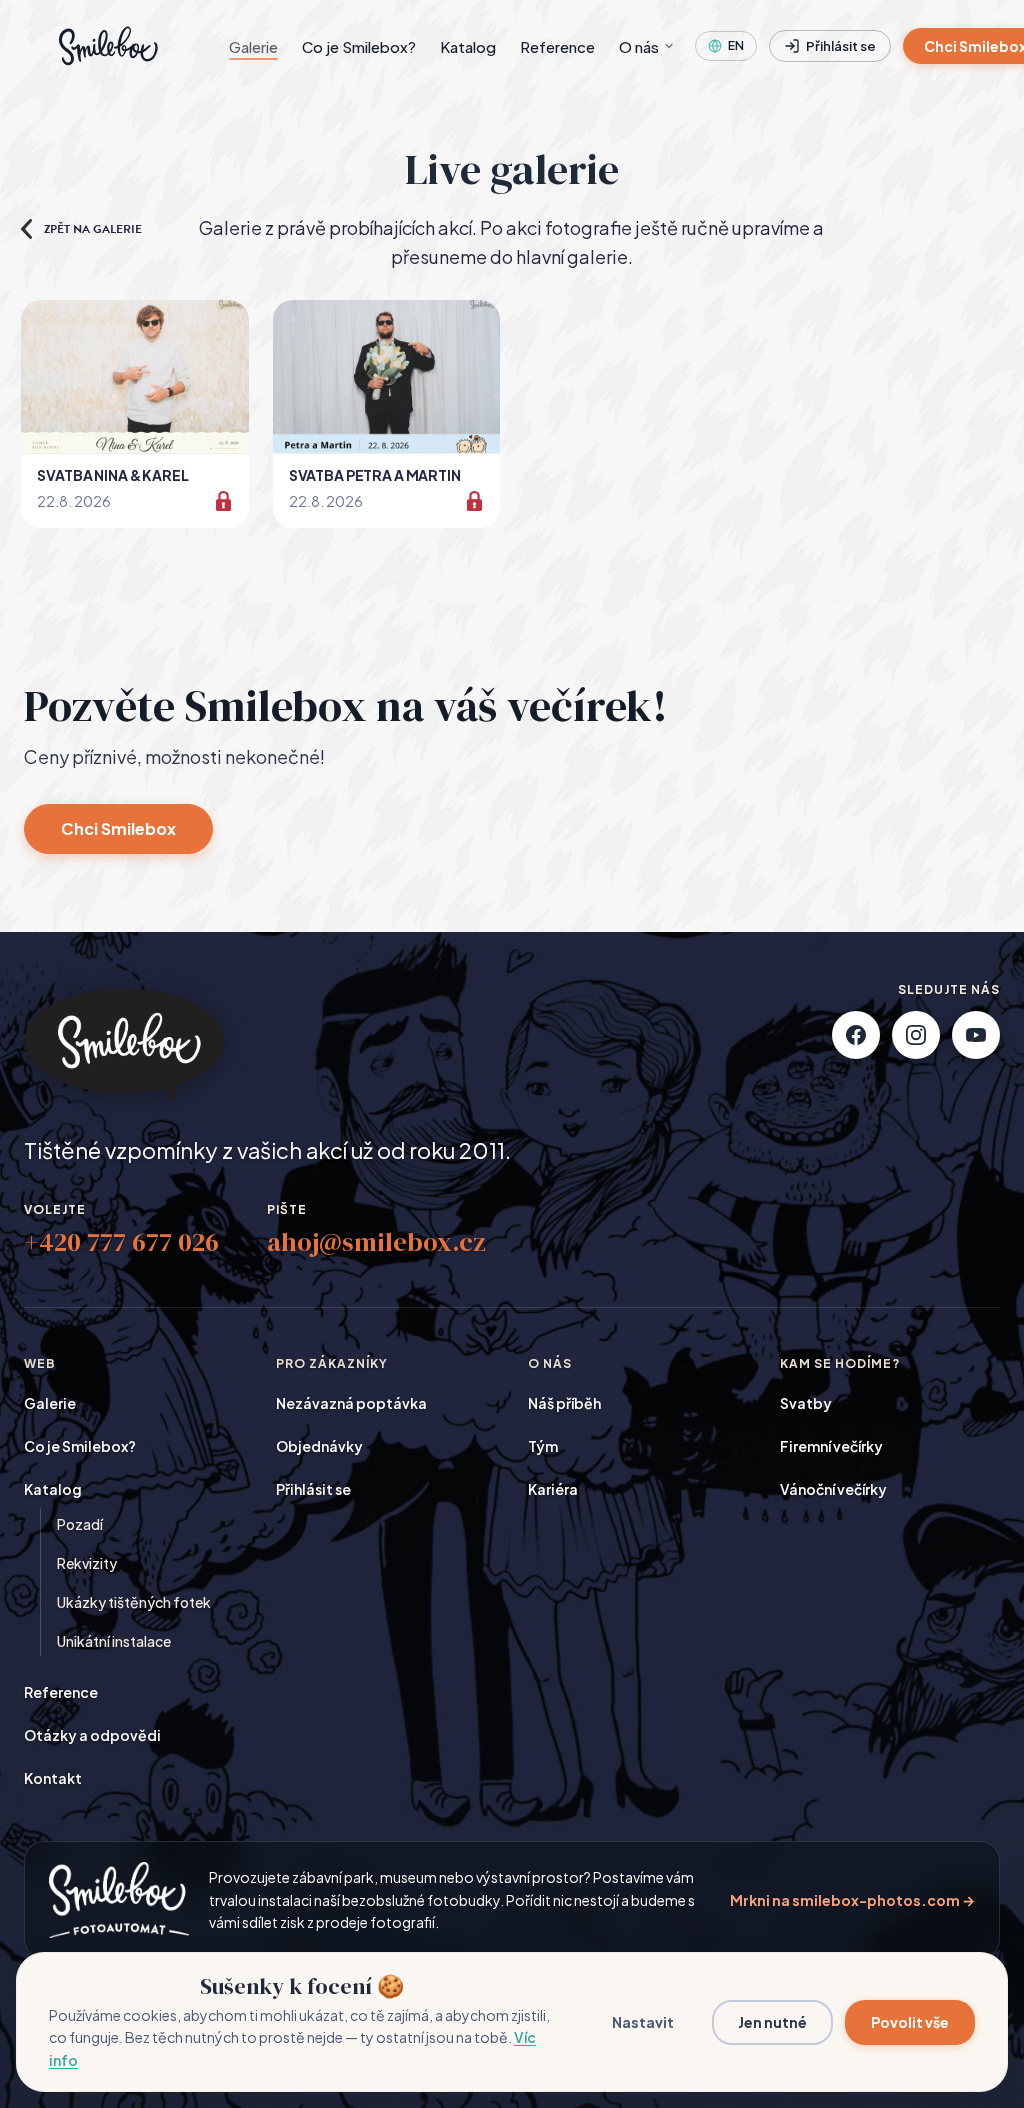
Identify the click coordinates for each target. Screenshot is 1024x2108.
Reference (557, 46)
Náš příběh (564, 1403)
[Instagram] (916, 1035)
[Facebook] (856, 1035)
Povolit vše (910, 2022)
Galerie (253, 46)
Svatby (806, 1403)
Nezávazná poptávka (351, 1403)
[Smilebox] (106, 46)
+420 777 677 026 (121, 1242)
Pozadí (80, 1524)
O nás (639, 46)
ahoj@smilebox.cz (376, 1242)
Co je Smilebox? (359, 46)
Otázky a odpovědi (92, 1735)
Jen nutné (772, 2022)
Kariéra (553, 1489)
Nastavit (643, 2022)
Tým (543, 1446)
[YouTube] (976, 1035)
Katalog (468, 46)
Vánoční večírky (833, 1489)
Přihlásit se (841, 46)
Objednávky (319, 1446)
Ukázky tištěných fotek (134, 1602)
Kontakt (53, 1778)
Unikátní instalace (114, 1641)
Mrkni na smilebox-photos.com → (852, 1900)
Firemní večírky (831, 1446)
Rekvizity (87, 1563)
